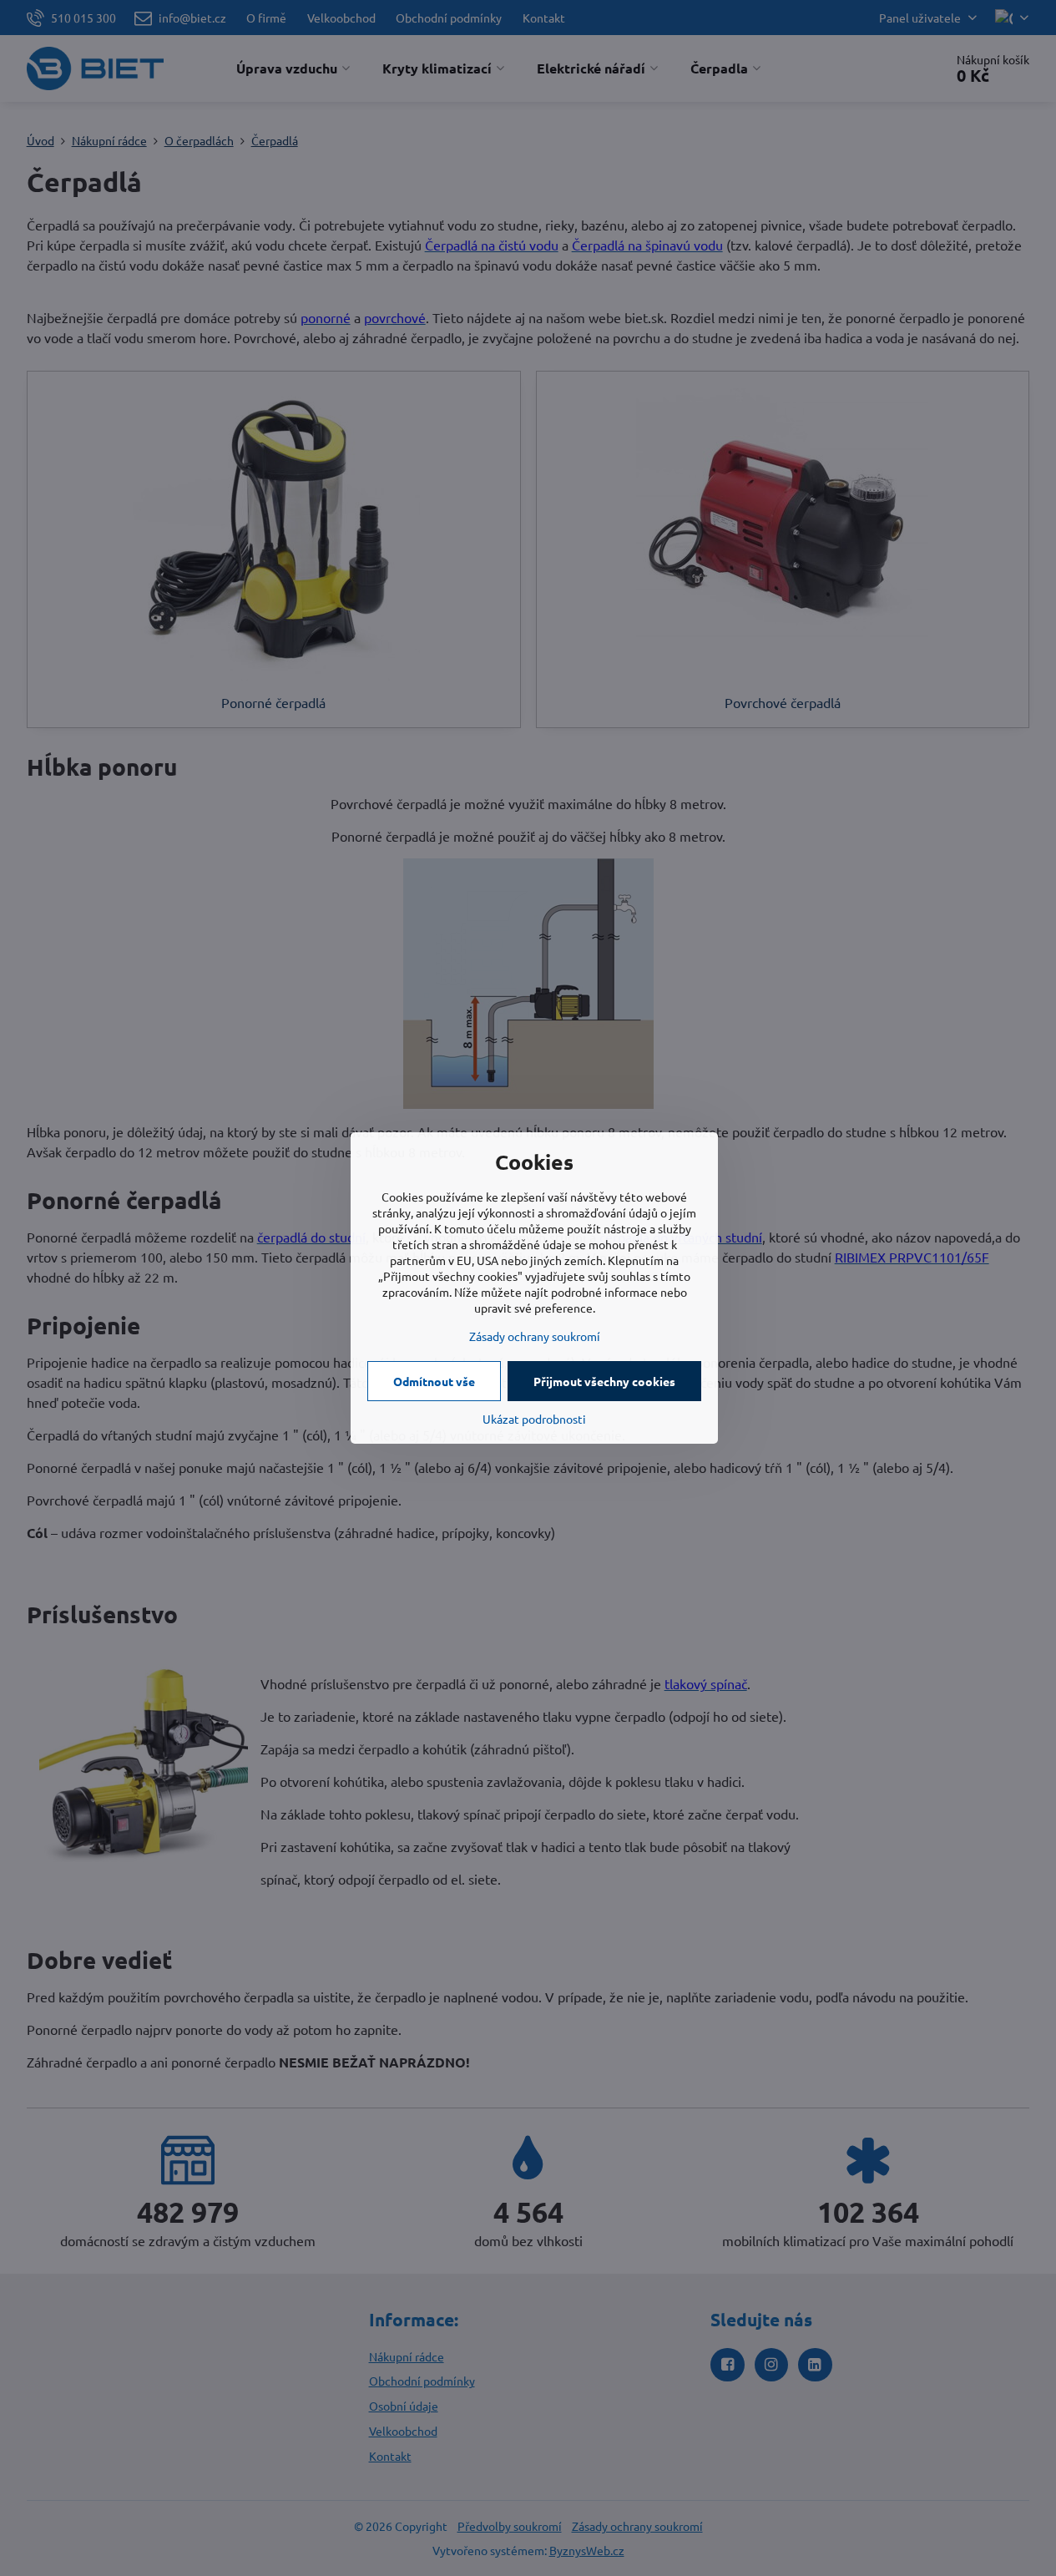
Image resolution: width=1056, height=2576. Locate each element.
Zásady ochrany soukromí (535, 1336)
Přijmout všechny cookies (604, 1381)
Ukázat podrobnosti (534, 1419)
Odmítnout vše (434, 1381)
